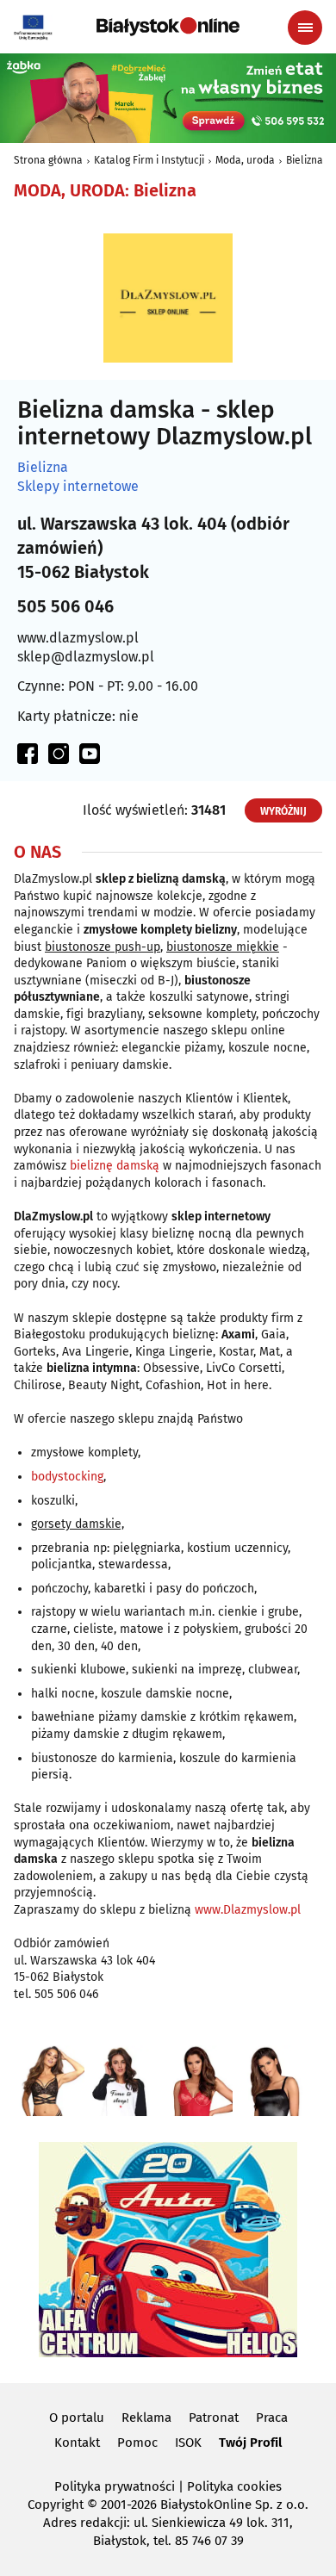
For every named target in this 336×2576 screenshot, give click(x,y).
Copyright (56, 2505)
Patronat (214, 2418)
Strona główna (48, 160)
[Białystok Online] (168, 27)
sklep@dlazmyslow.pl (86, 657)
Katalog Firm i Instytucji (149, 160)
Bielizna (305, 160)
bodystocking (67, 1477)
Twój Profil (250, 2443)
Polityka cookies (234, 2486)
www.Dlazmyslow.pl (248, 1910)
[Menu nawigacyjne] (305, 28)
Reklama (146, 2418)
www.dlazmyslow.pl (78, 638)
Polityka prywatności (115, 2486)
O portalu (77, 2418)
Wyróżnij (283, 811)
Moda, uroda (245, 160)
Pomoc (137, 2443)
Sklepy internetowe (78, 487)
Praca (272, 2418)
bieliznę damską (115, 1166)
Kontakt (77, 2443)
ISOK (188, 2443)
